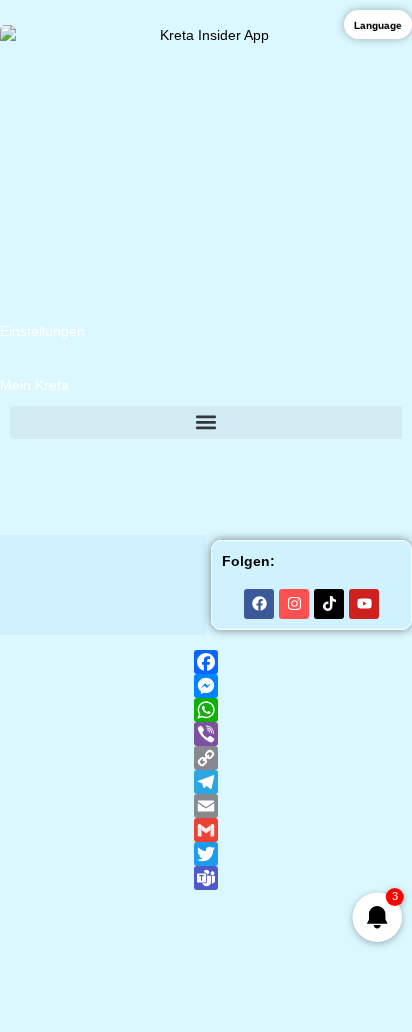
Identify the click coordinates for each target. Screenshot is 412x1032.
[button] (206, 422)
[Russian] (374, 459)
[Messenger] (206, 686)
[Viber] (206, 734)
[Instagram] (294, 604)
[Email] (206, 806)
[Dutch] (192, 459)
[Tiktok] (329, 604)
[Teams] (206, 878)
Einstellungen (42, 331)
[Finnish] (244, 459)
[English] (88, 459)
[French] (114, 459)
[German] (36, 459)
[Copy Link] (206, 758)
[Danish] (218, 459)
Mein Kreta (34, 385)
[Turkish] (400, 459)
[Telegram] (206, 782)
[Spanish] (166, 459)
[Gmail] (206, 830)
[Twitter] (206, 854)
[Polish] (322, 459)
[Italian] (140, 459)
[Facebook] (259, 604)
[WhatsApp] (206, 710)
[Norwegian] (296, 459)
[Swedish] (270, 459)
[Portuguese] (348, 459)
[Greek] (62, 459)
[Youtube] (364, 604)
